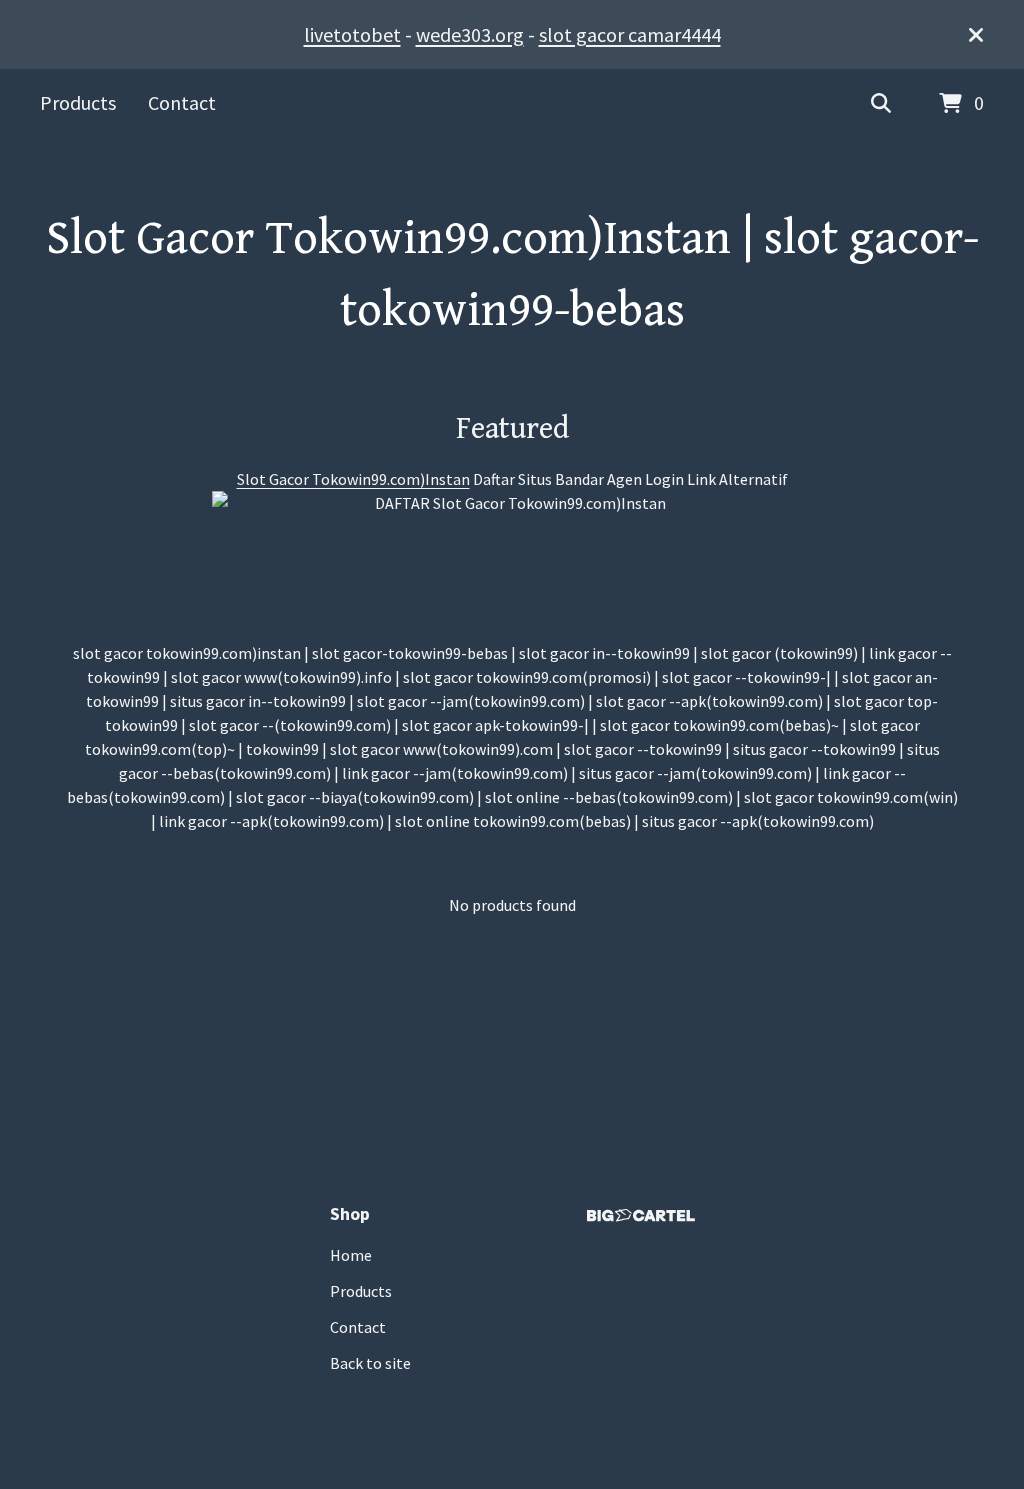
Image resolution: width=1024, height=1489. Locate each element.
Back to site (370, 1363)
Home (351, 1255)
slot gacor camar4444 (630, 34)
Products (78, 102)
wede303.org (470, 34)
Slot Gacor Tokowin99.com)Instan (353, 479)
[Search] (881, 104)
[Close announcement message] (976, 35)
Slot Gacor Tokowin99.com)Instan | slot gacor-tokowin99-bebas (512, 275)
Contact (182, 102)
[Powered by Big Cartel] (641, 1215)
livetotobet (352, 34)
